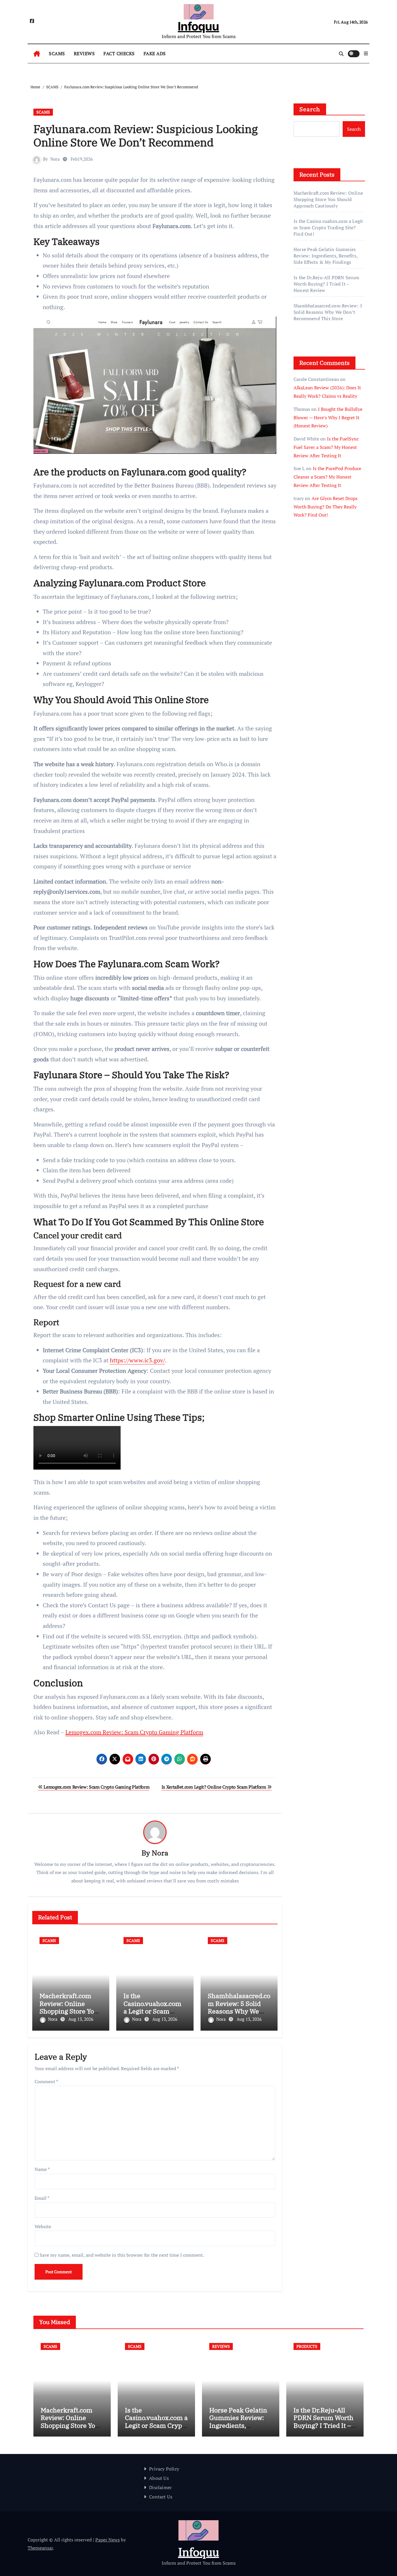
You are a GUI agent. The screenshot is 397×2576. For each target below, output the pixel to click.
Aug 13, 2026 (81, 2019)
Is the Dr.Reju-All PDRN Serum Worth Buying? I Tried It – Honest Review (326, 284)
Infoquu (199, 26)
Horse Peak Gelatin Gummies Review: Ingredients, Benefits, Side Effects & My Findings (326, 256)
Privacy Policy (164, 2469)
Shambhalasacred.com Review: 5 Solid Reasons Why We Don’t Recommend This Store (239, 2011)
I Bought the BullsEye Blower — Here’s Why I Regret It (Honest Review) (328, 418)
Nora (55, 159)
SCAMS (57, 53)
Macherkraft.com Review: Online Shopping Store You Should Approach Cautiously (69, 2011)
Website (43, 2226)
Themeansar (40, 2548)
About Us (159, 2478)
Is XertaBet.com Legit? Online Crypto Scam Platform (214, 1787)
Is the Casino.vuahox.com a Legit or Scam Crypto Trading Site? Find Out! (154, 2011)
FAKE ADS (155, 53)
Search (310, 109)
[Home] (37, 54)
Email (42, 2198)
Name (42, 2169)
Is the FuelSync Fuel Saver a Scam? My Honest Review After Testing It (326, 447)
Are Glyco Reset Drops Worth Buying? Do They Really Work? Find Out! (326, 507)
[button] (366, 53)
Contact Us (161, 2497)
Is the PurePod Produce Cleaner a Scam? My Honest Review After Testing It (327, 477)
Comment (46, 2081)
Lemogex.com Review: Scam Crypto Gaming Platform (134, 1732)
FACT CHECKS (119, 53)
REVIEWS (84, 53)
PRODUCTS (307, 2346)
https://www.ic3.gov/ (137, 1360)
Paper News (108, 2540)
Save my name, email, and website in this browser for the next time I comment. (122, 2255)
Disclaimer (160, 2487)
